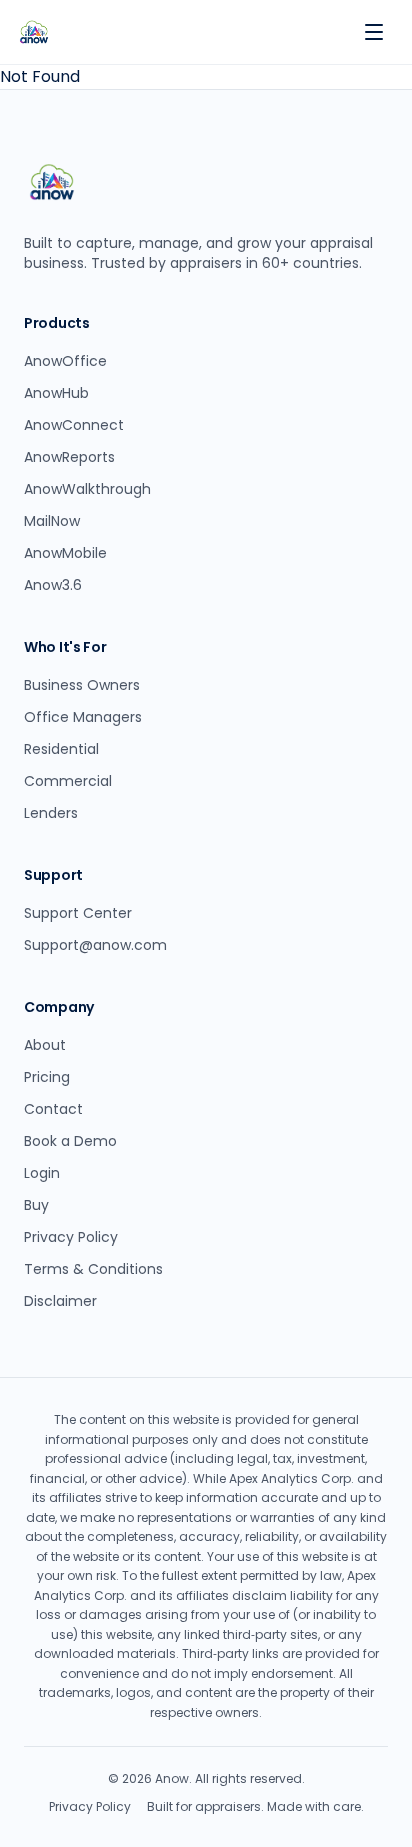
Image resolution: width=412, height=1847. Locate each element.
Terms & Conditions (93, 1269)
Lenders (51, 813)
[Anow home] (34, 32)
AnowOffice (65, 361)
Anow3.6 (53, 585)
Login (42, 1173)
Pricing (47, 1077)
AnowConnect (74, 425)
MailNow (52, 521)
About (45, 1045)
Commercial (68, 781)
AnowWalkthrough (87, 489)
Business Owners (82, 685)
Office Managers (83, 717)
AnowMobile (65, 553)
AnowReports (69, 457)
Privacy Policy (71, 1237)
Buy (36, 1205)
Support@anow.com (95, 945)
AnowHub (56, 393)
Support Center (78, 913)
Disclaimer (60, 1301)
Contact (53, 1109)
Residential (61, 749)
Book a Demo (70, 1141)
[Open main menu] (374, 32)
